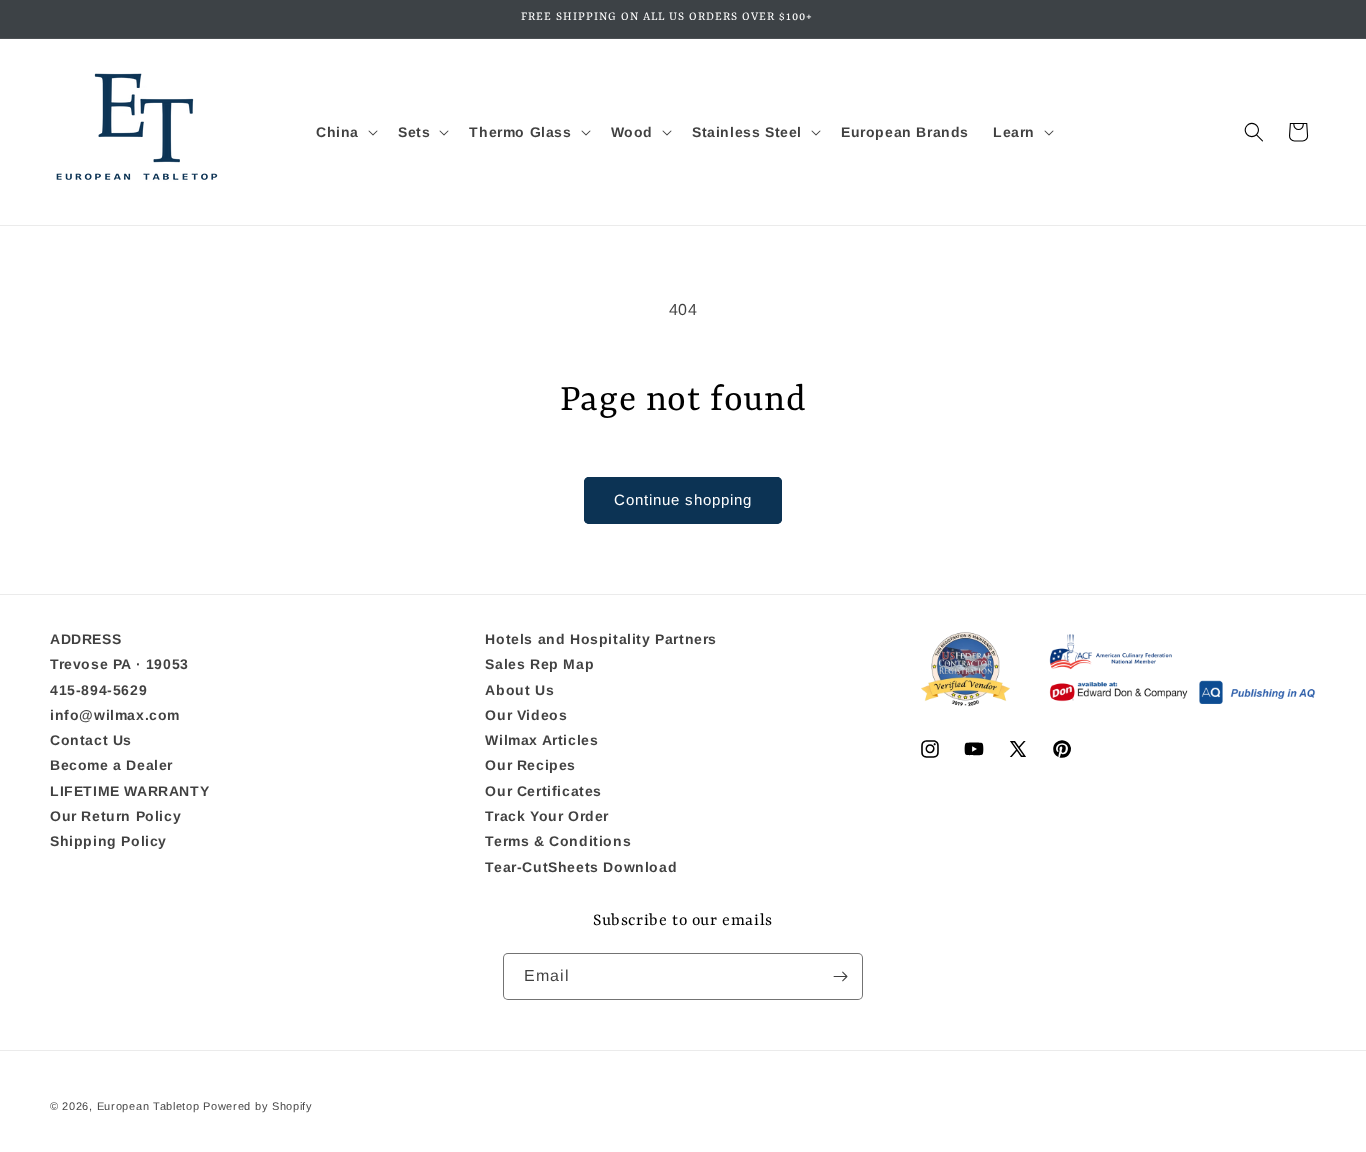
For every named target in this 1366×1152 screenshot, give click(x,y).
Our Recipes (530, 765)
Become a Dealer (111, 765)
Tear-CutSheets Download (581, 867)
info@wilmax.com (115, 715)
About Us (519, 690)
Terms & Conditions (558, 841)
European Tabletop (148, 1106)
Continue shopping (683, 499)
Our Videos (526, 715)
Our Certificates (543, 791)
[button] (345, 132)
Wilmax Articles (541, 740)
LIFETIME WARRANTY (129, 791)
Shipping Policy (108, 841)
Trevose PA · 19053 (119, 664)
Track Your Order (547, 816)
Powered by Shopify (258, 1106)
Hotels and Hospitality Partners (601, 639)
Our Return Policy (115, 816)
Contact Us (91, 740)
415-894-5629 (98, 690)
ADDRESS (85, 639)
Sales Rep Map (539, 664)
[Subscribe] (840, 976)
